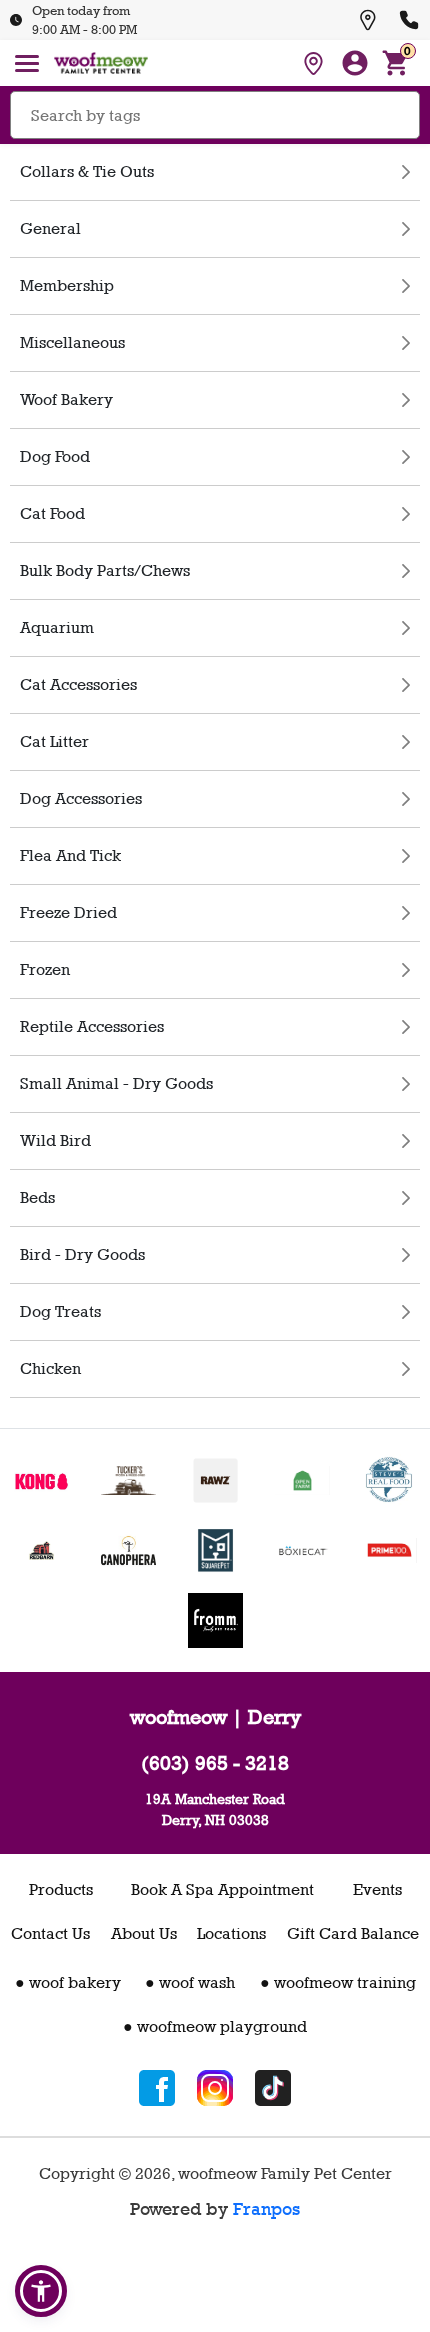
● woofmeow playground (215, 2026)
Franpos (266, 2209)
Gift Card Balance (353, 1933)
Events (377, 1889)
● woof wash (190, 1982)
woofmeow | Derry (215, 1717)
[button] (41, 2291)
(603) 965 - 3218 (215, 1763)
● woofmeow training (338, 1982)
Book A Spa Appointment (222, 1889)
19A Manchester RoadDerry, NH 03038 (215, 1809)
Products (61, 1889)
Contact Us (50, 1933)
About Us (144, 1933)
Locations (231, 1933)
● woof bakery (68, 1982)
